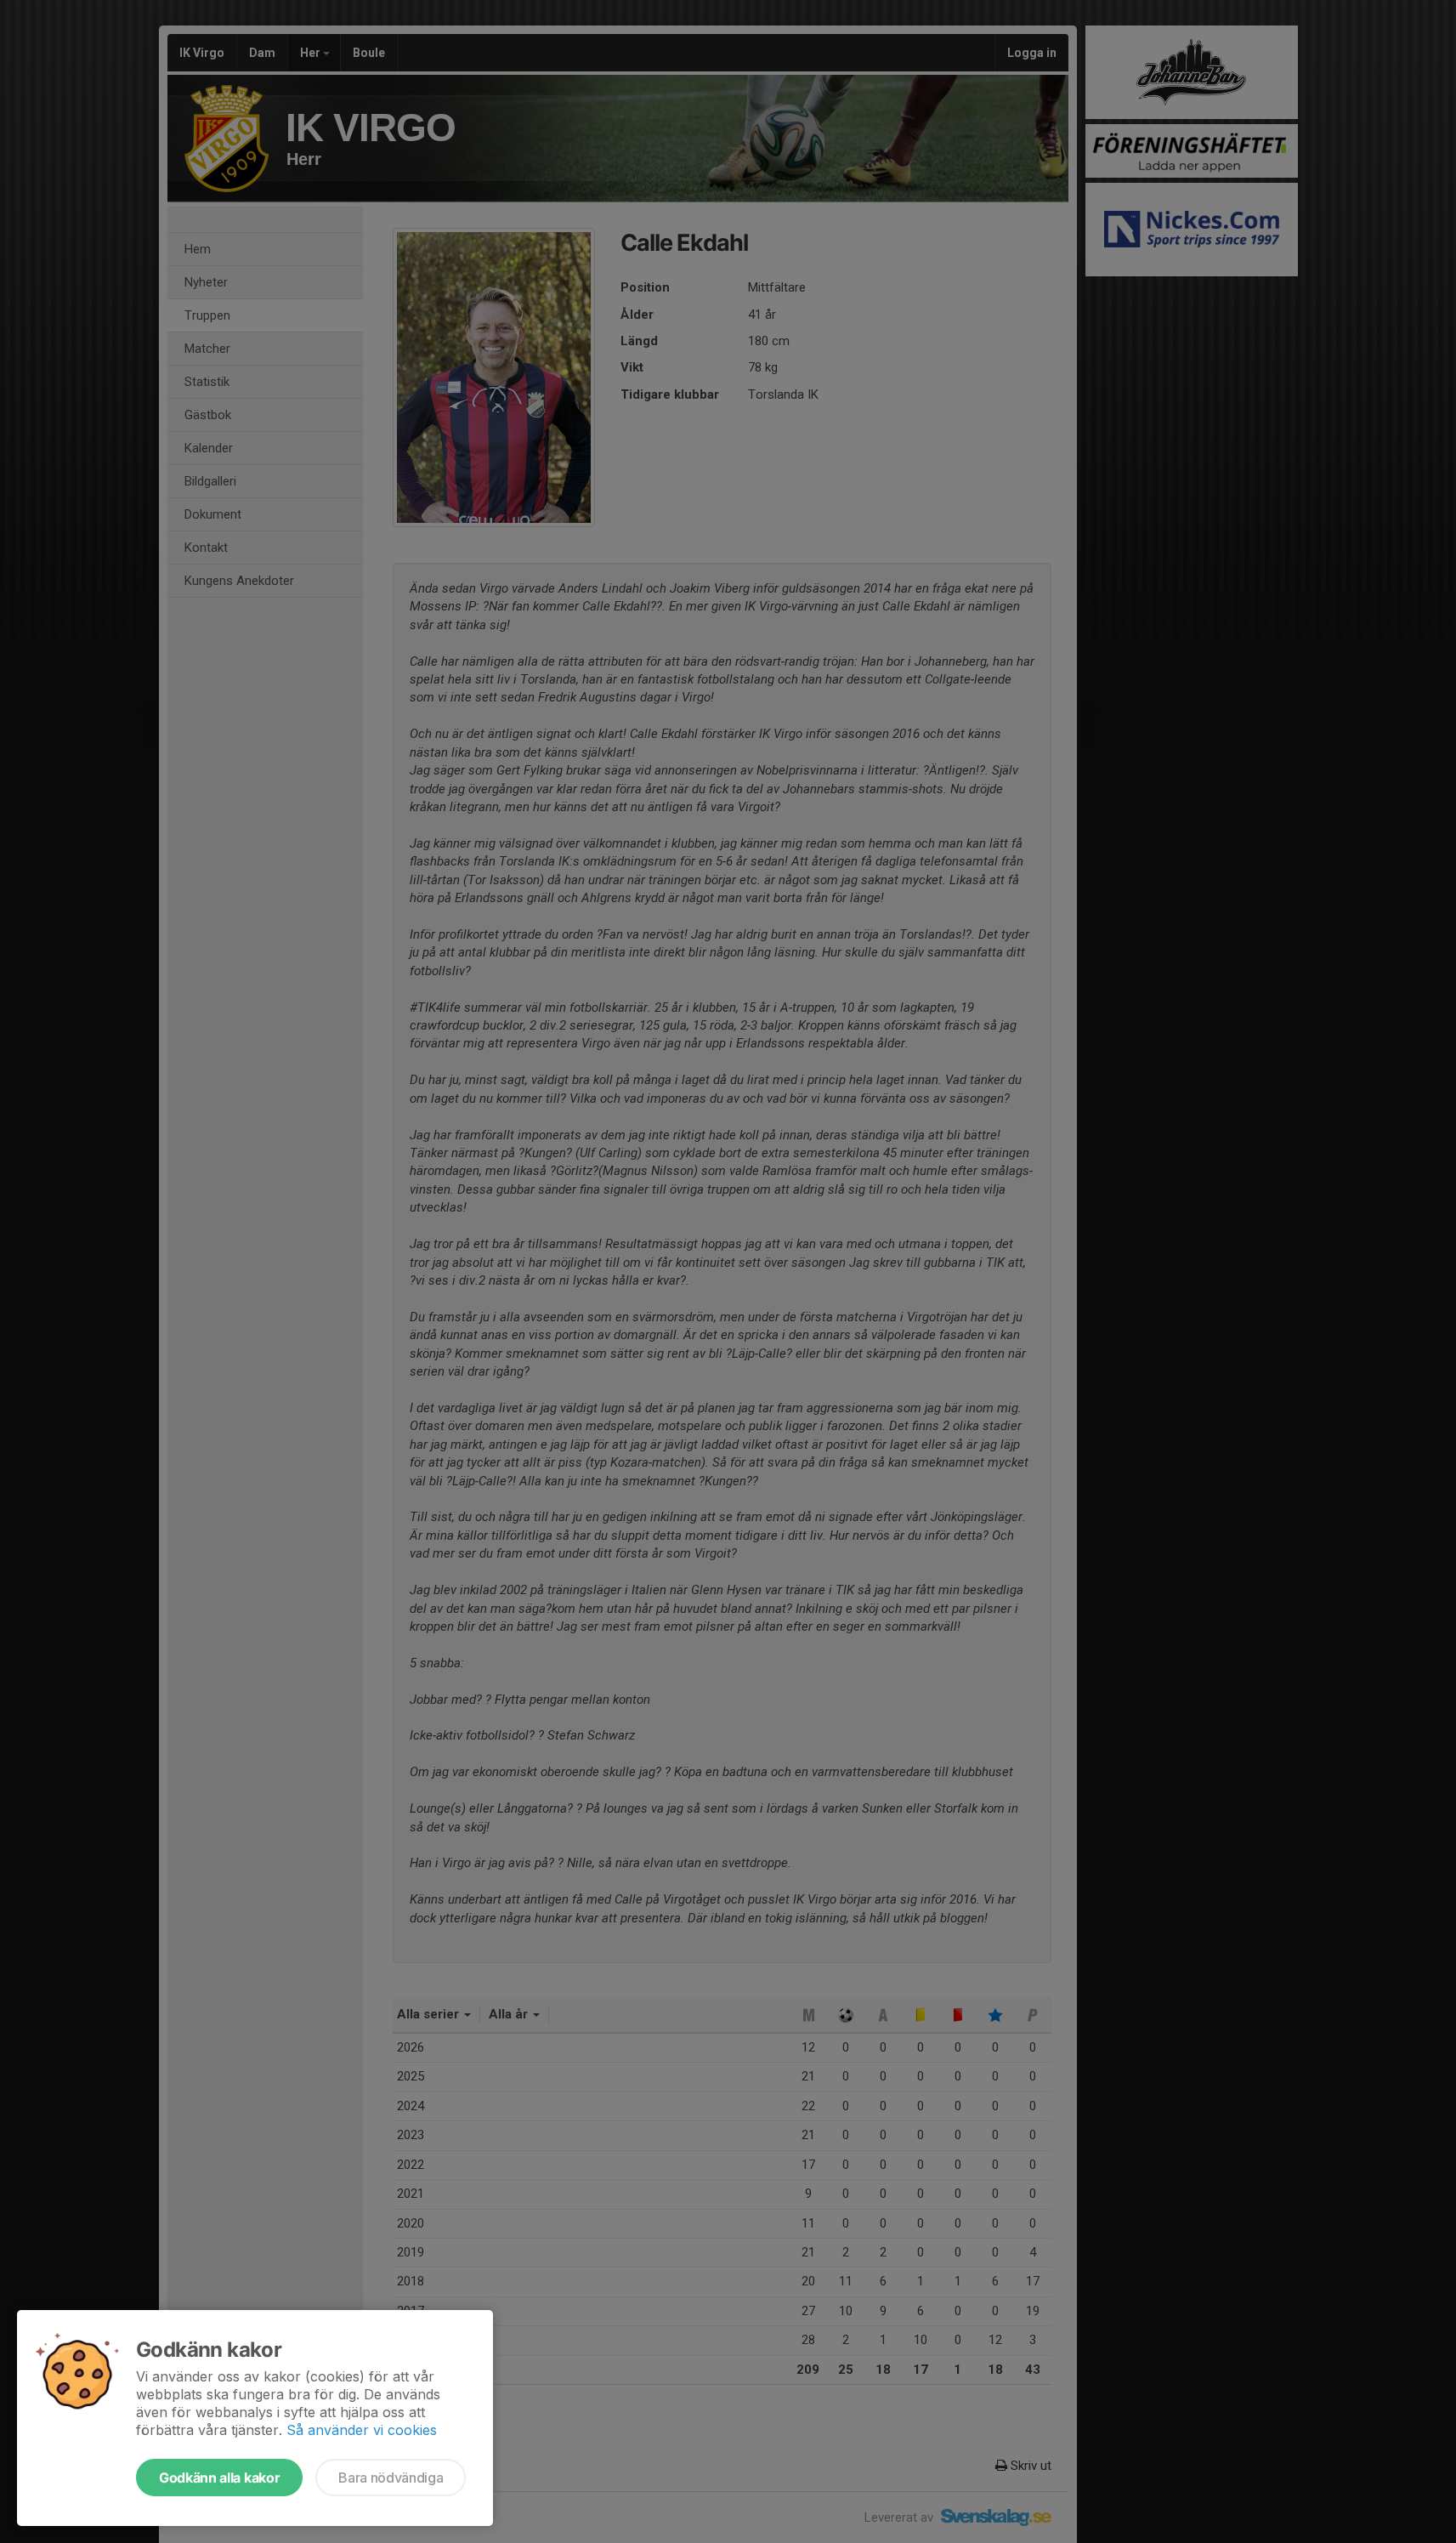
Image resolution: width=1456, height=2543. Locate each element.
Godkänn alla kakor (219, 2478)
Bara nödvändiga (391, 2478)
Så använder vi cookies (362, 2430)
